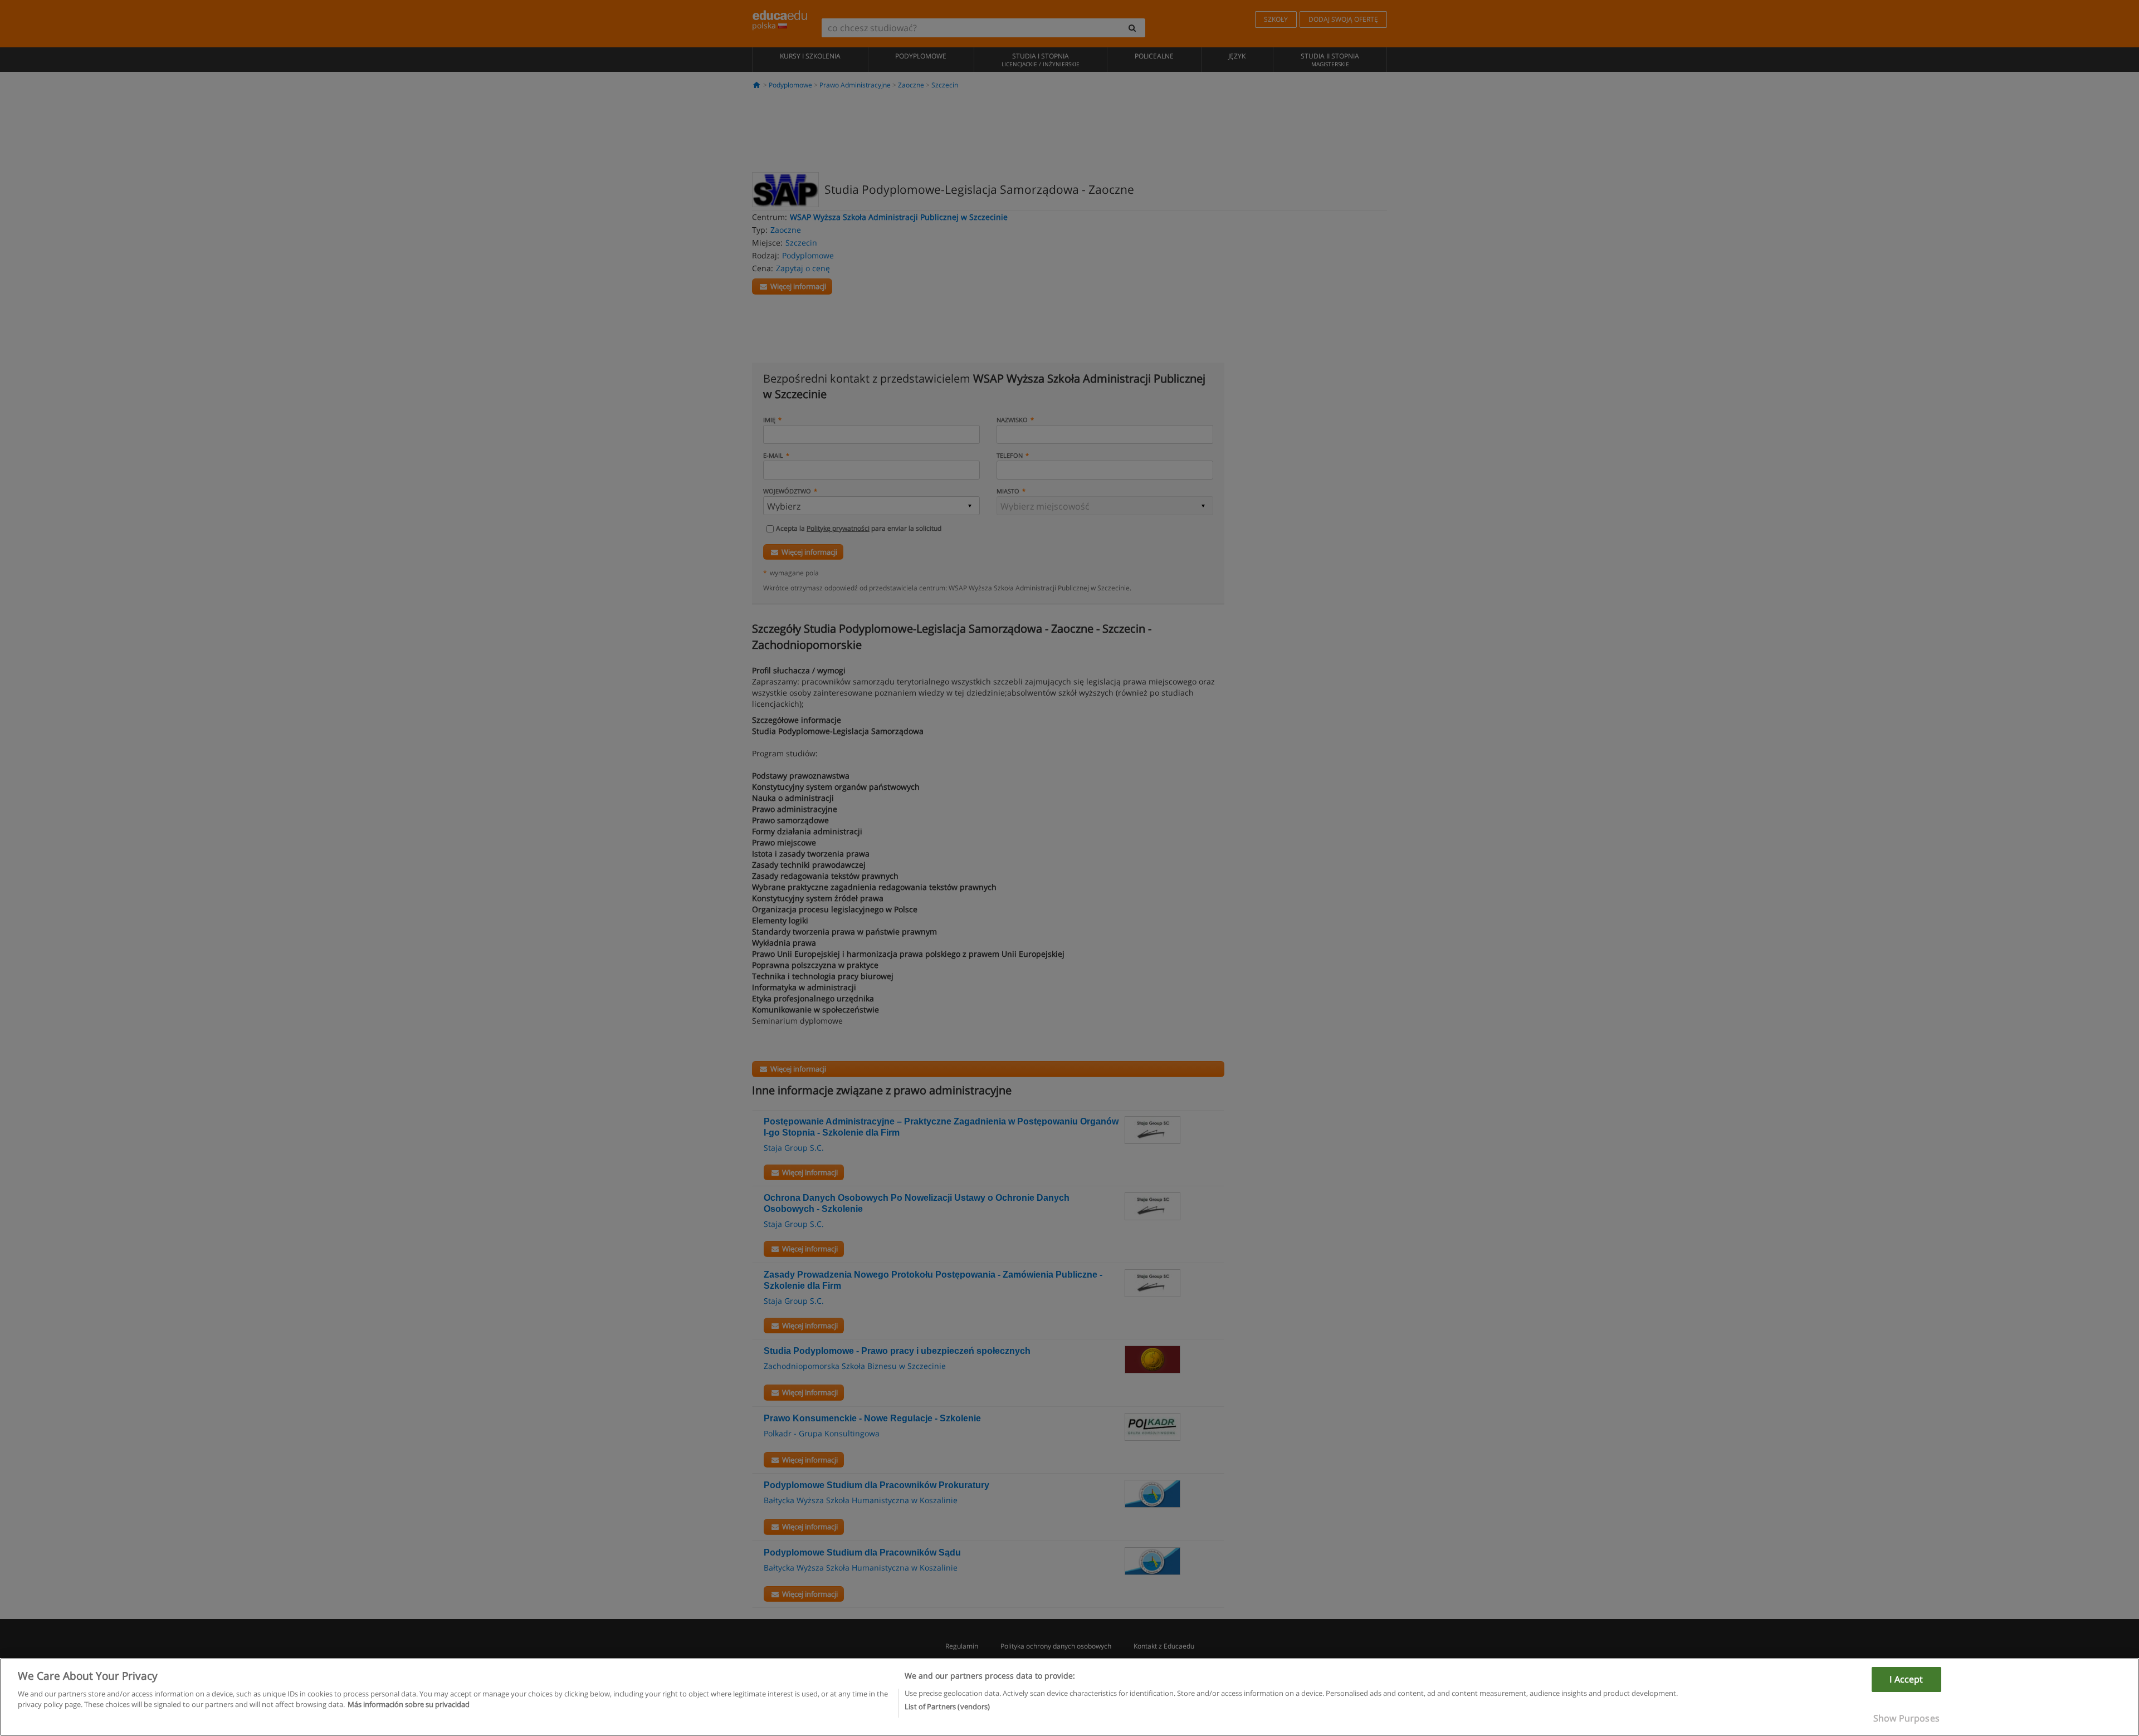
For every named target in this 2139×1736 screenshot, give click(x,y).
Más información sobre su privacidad (409, 1704)
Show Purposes (1906, 1718)
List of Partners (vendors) (947, 1706)
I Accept (1906, 1679)
